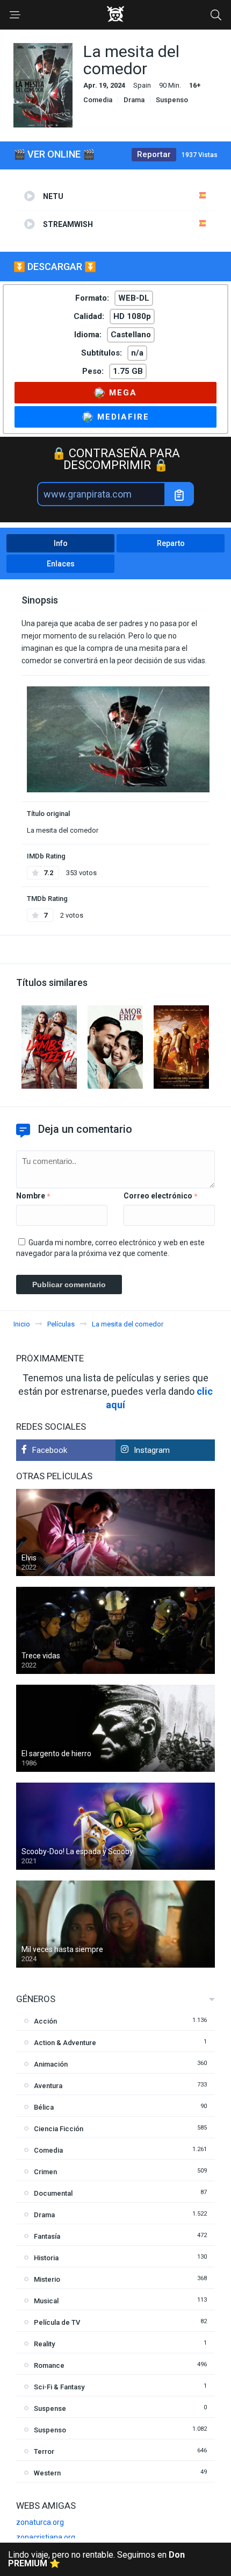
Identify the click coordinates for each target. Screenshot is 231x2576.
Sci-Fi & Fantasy (59, 2387)
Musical (46, 2301)
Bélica (44, 2107)
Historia (46, 2258)
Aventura (48, 2086)
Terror (44, 2451)
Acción (45, 2021)
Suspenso (172, 100)
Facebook (50, 1450)
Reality (44, 2344)
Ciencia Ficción (59, 2129)
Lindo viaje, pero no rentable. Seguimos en (96, 2559)
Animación (51, 2064)
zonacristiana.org (46, 2537)
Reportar (154, 154)
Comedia (98, 100)
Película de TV (57, 2322)
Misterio (47, 2279)
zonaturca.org (40, 2522)
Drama (134, 100)
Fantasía (47, 2236)
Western (47, 2473)
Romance (49, 2365)
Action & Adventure (65, 2043)
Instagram (152, 1450)
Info (61, 543)
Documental (53, 2193)
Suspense (50, 2408)
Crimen (45, 2172)
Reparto (171, 543)
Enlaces (61, 564)
